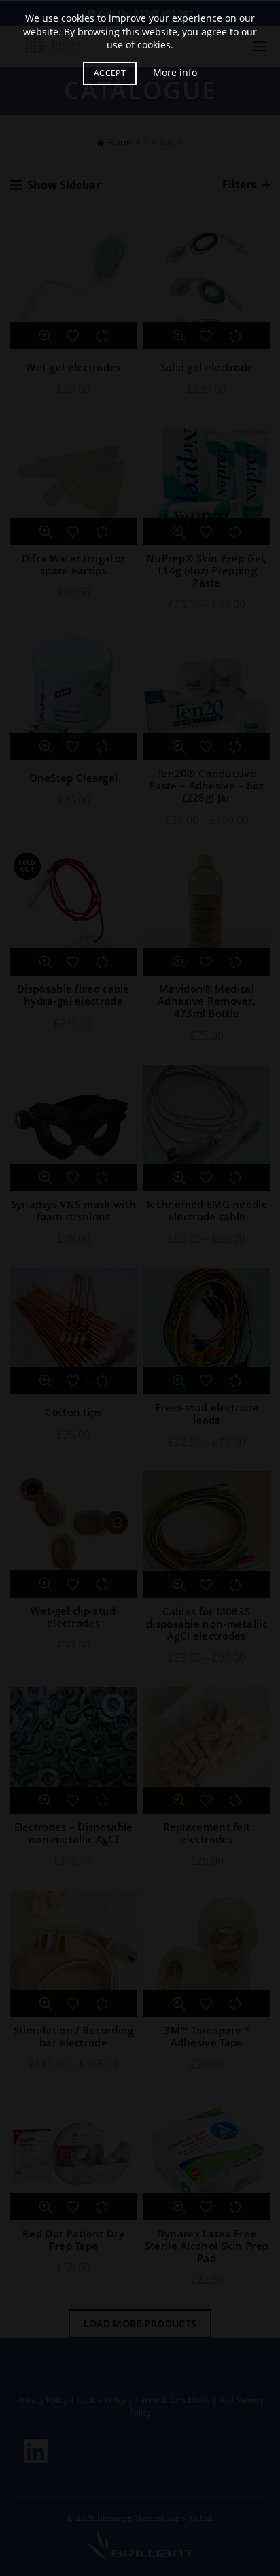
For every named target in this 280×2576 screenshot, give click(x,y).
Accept (110, 73)
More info (175, 72)
